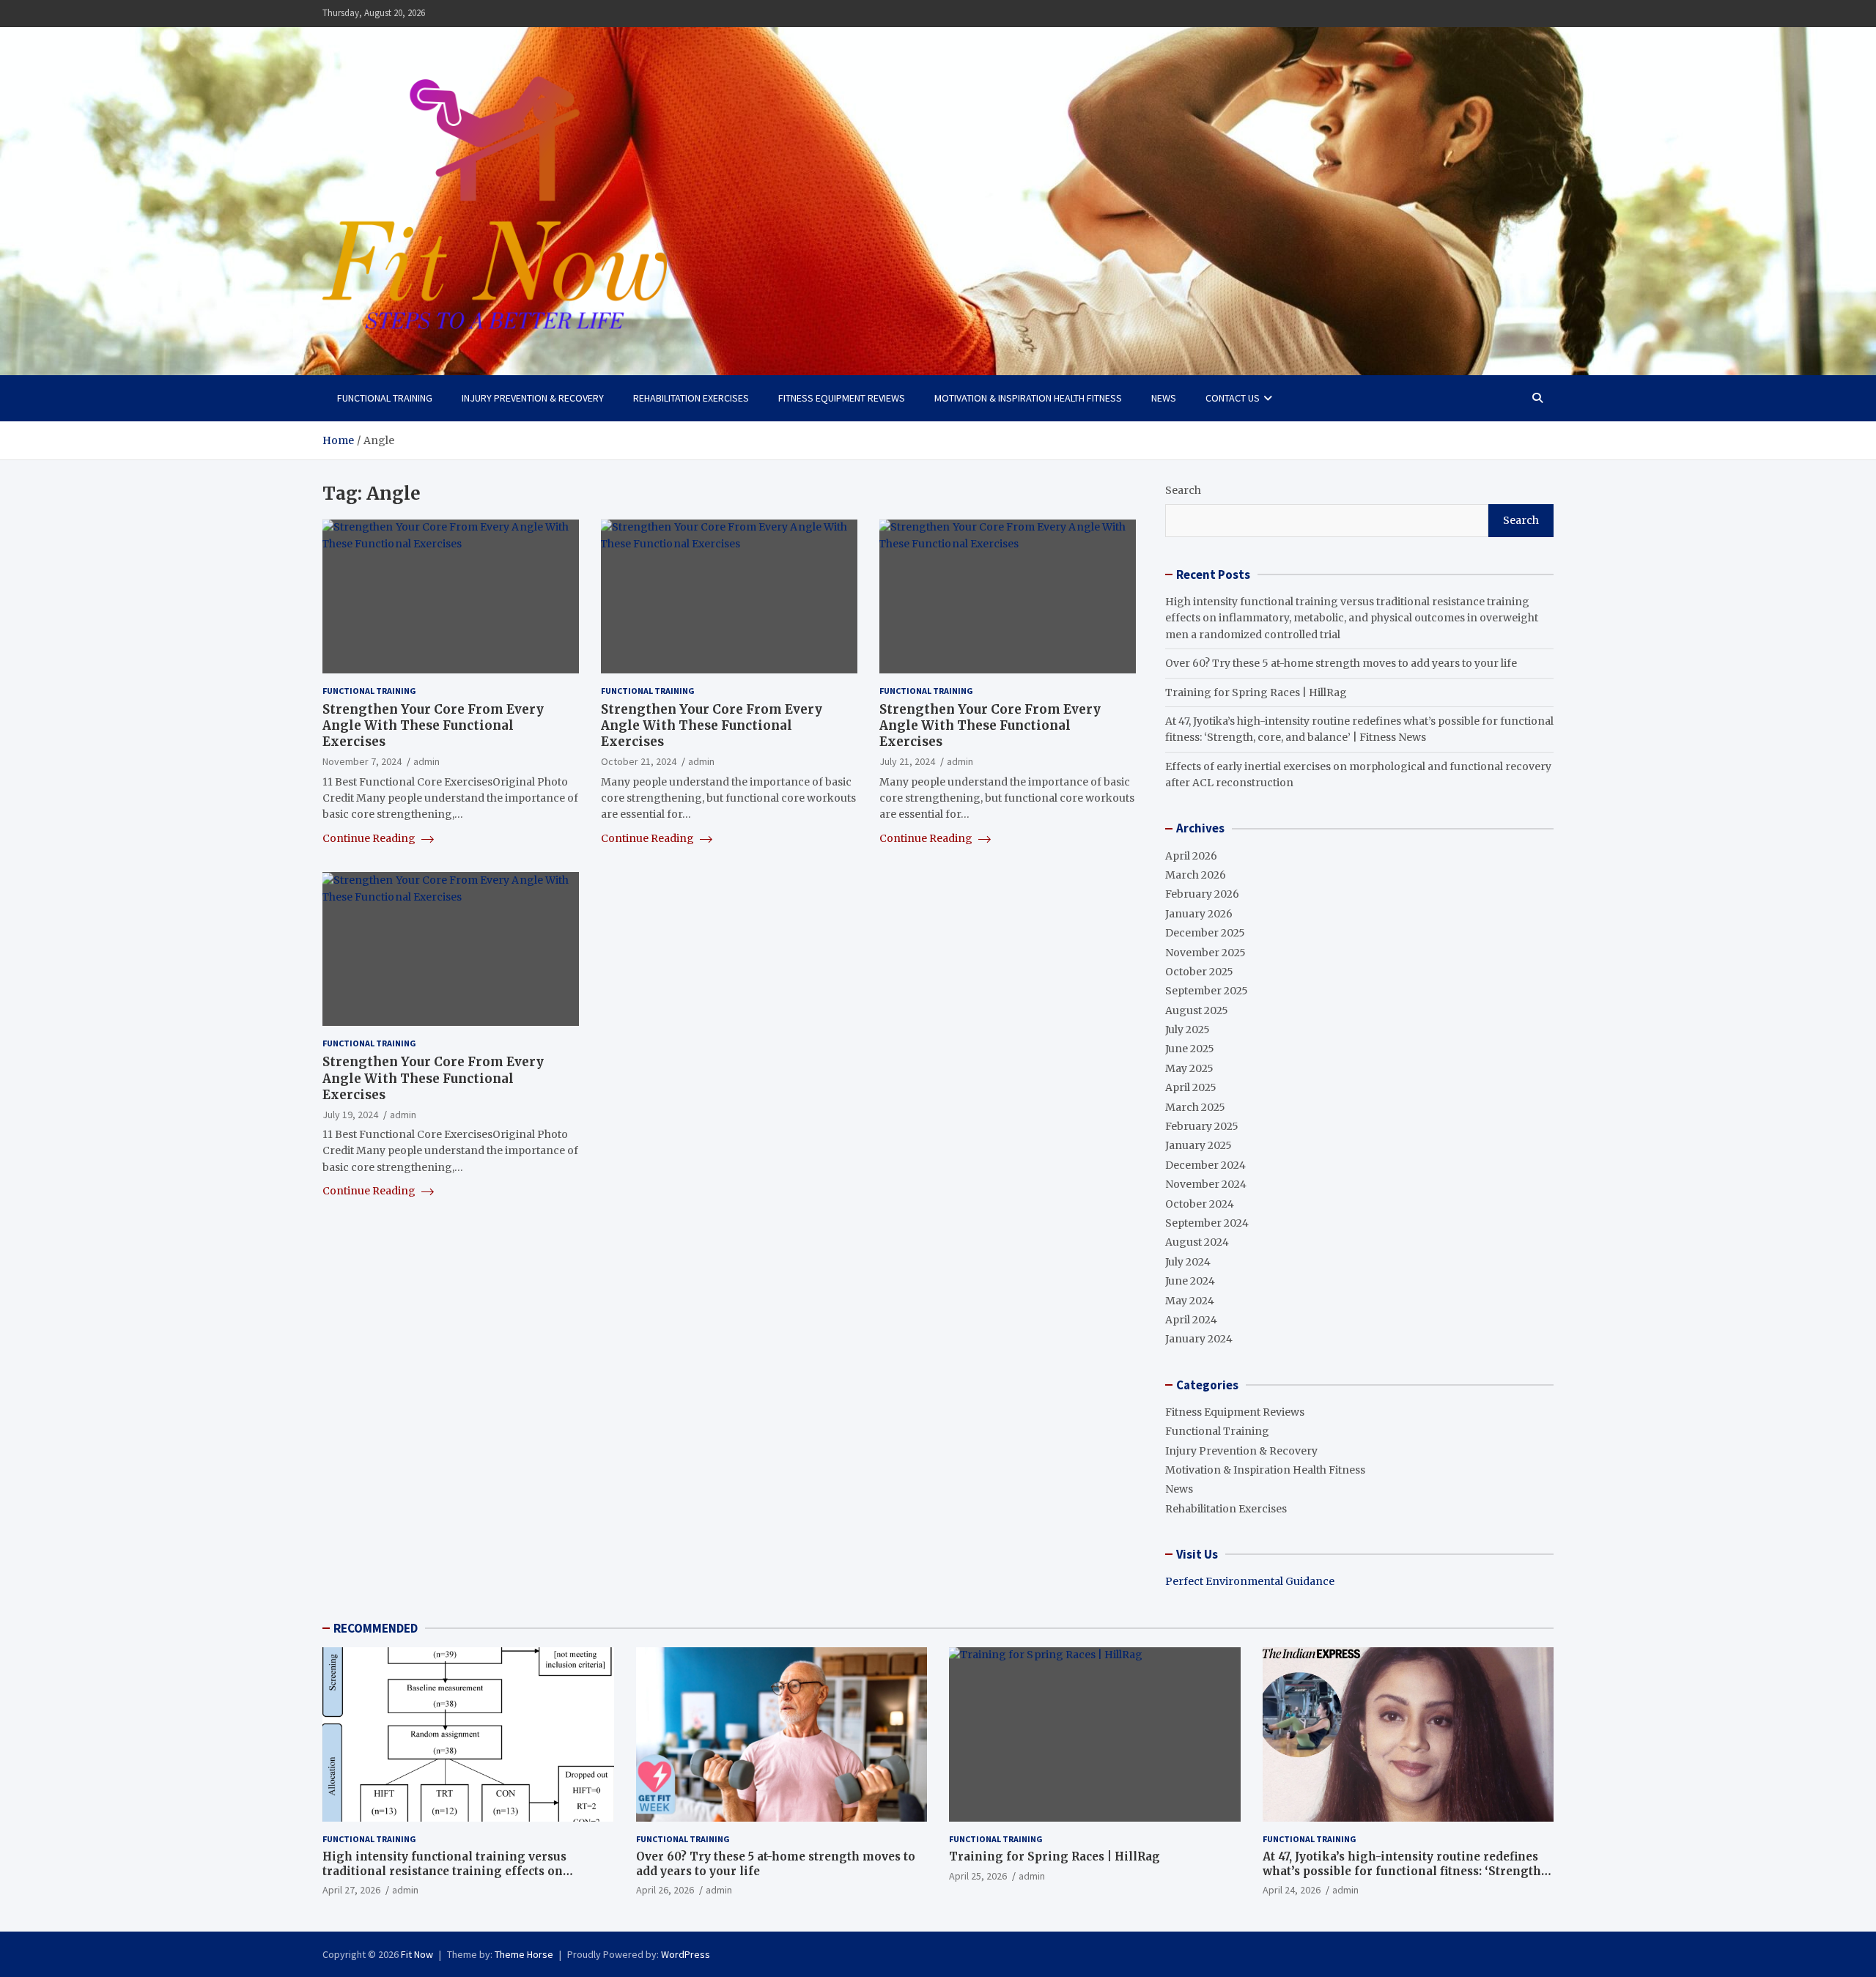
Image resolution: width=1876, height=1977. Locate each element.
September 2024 (1207, 1223)
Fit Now (417, 1954)
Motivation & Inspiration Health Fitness (1028, 398)
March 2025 (1195, 1107)
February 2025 (1202, 1126)
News (1164, 398)
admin (426, 762)
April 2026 (1191, 856)
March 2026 (1196, 875)
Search (1183, 490)
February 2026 (1202, 894)
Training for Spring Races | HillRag (1256, 692)
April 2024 (1191, 1320)
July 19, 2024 (350, 1115)
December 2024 (1205, 1165)
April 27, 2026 (351, 1890)
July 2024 (1188, 1262)
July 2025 (1188, 1030)
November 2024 (1206, 1184)
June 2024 (1190, 1281)
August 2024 (1197, 1242)
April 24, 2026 (1292, 1890)
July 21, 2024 (907, 762)
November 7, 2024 (362, 762)
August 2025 (1197, 1010)
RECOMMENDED (376, 1628)
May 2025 (1189, 1068)
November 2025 (1205, 953)
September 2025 (1207, 991)
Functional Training (385, 398)
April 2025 (1191, 1087)
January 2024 (1199, 1339)
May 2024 (1190, 1301)
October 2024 (1200, 1204)
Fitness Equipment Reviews (842, 398)
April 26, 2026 (665, 1890)
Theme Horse (524, 1954)
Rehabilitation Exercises (691, 398)
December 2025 (1205, 933)
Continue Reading (370, 838)
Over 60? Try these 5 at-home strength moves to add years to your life (1341, 663)
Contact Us (1233, 398)
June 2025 (1190, 1049)
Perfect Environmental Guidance (1250, 1581)
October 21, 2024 (639, 762)
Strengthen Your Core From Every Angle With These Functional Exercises (433, 725)
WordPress (686, 1954)
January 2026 (1199, 914)
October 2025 (1199, 972)
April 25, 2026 (978, 1876)
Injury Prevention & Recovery (533, 398)
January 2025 (1199, 1145)
